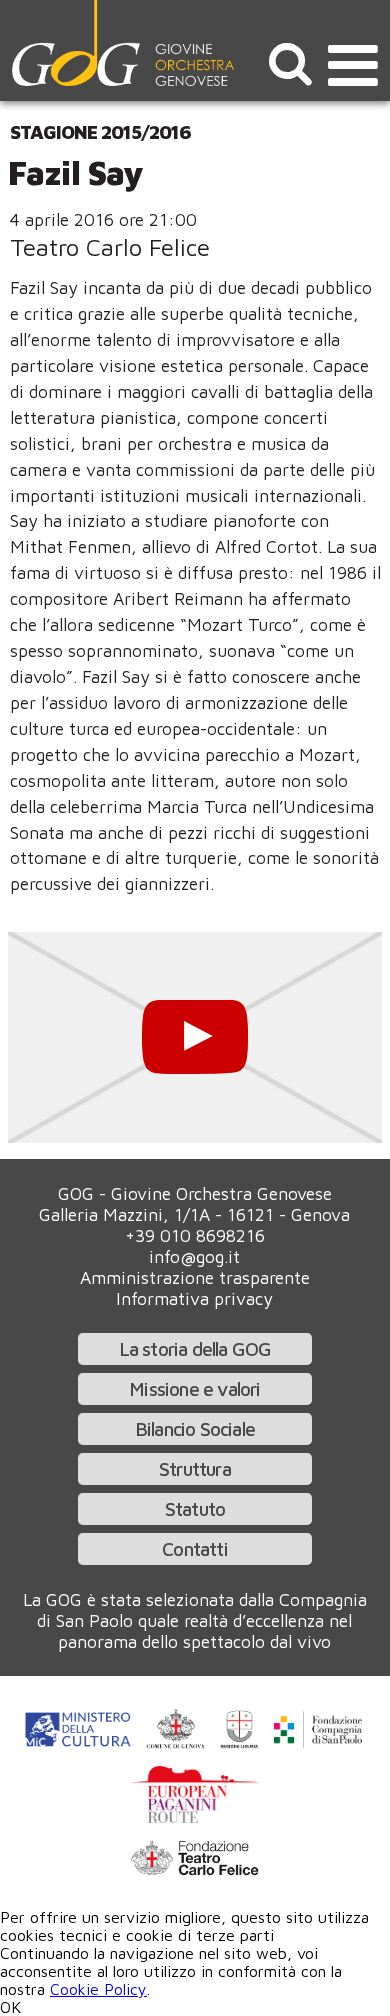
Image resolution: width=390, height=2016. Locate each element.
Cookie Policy (98, 1989)
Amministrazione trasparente (195, 1277)
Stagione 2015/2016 (100, 131)
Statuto (195, 1508)
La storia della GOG (195, 1348)
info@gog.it (194, 1256)
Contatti (195, 1548)
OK (10, 2007)
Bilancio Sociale (195, 1428)
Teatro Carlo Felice (110, 247)
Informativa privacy (194, 1298)
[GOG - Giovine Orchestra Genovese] (125, 43)
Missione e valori (194, 1388)
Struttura (195, 1468)
